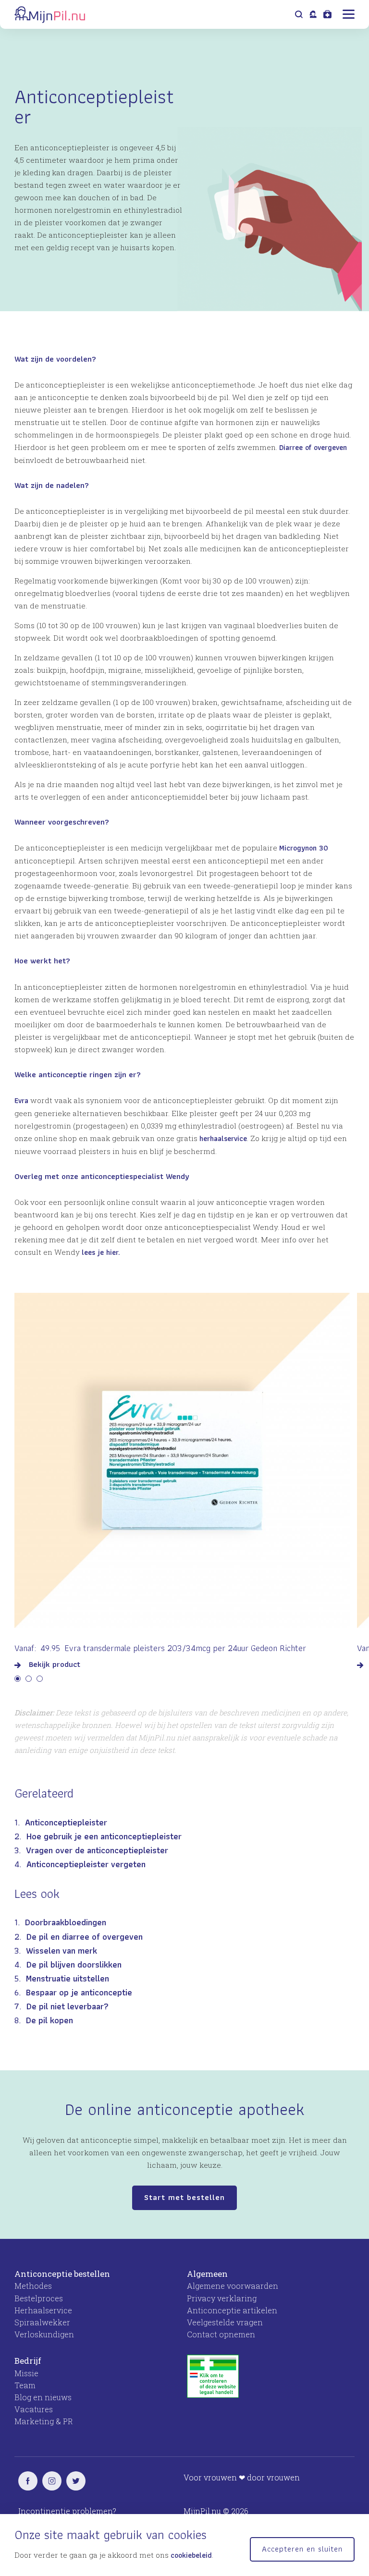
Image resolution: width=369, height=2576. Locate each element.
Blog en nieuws (43, 2397)
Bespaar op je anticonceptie (79, 1992)
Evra (21, 1100)
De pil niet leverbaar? (68, 2006)
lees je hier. (101, 1252)
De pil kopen (49, 2020)
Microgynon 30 (304, 848)
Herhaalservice (43, 2310)
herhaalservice (223, 1138)
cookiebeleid (191, 2555)
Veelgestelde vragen (225, 2322)
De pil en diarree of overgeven (85, 1937)
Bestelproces (39, 2298)
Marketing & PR (44, 2421)
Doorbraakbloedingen (66, 1922)
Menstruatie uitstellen (68, 1978)
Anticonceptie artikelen (232, 2310)
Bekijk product (55, 1665)
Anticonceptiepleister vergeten (86, 1864)
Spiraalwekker (42, 2322)
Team (25, 2385)
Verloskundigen (44, 2334)
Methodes (33, 2286)
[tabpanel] (182, 1477)
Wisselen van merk (61, 1950)
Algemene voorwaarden (233, 2286)
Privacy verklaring (222, 2298)
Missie (26, 2373)
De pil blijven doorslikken (74, 1964)
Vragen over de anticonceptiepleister (97, 1850)
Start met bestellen (184, 2197)
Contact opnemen (221, 2334)
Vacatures (34, 2409)
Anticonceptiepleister (66, 1822)
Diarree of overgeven (313, 447)
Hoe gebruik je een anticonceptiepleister (104, 1836)
